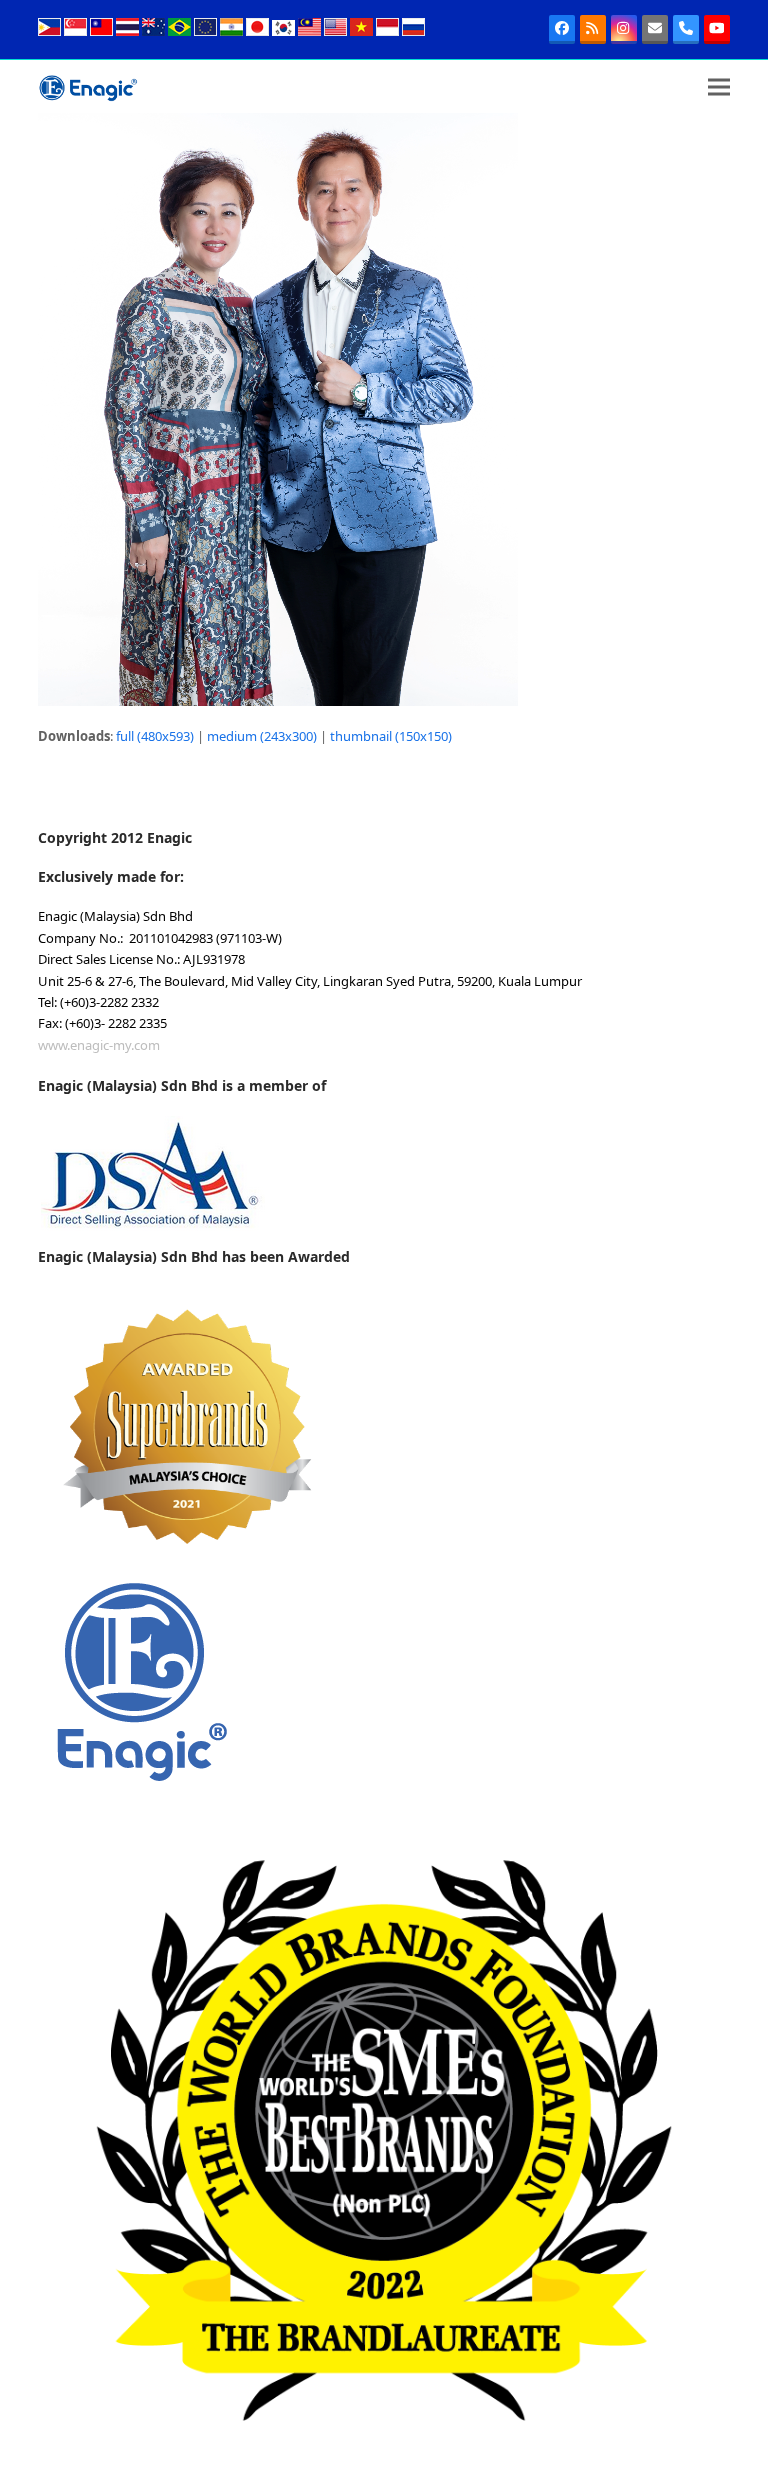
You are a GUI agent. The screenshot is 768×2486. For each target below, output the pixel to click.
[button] (719, 86)
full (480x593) (155, 736)
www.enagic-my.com (99, 1045)
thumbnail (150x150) (391, 736)
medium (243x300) (262, 736)
